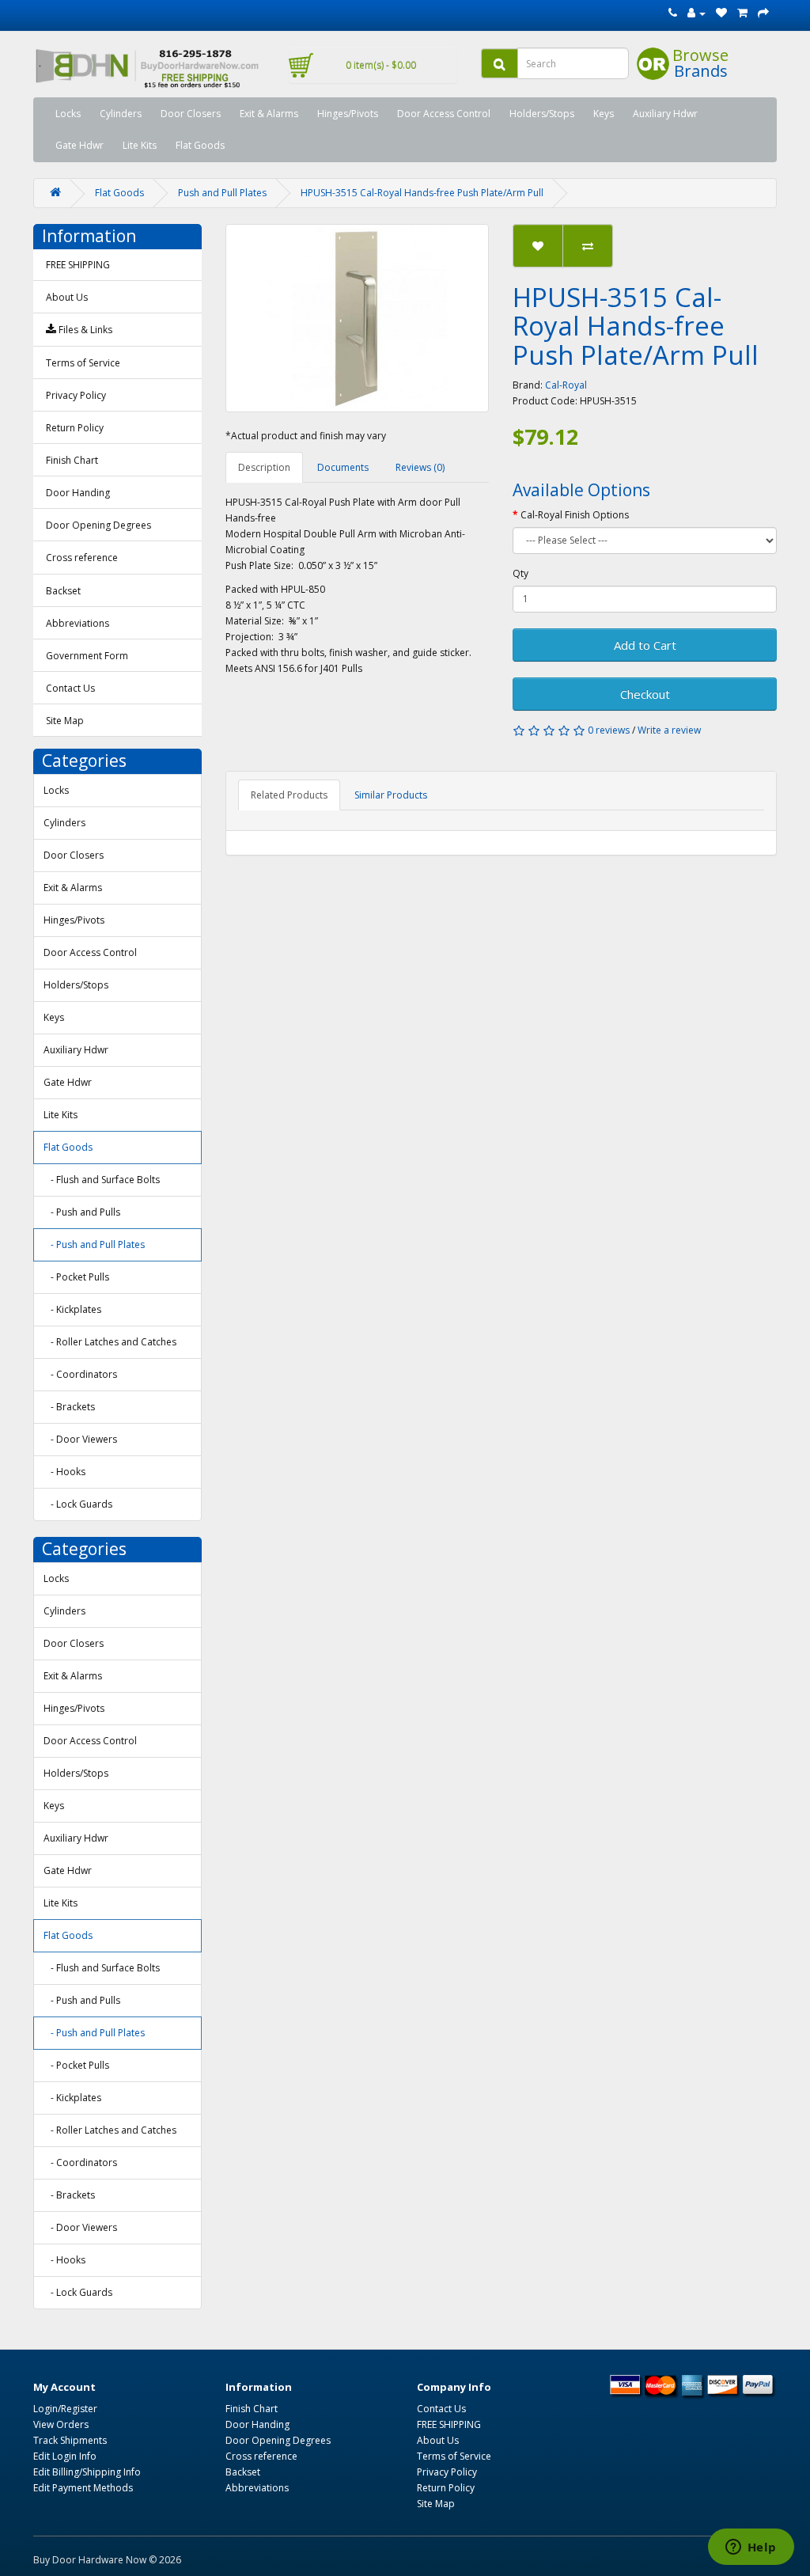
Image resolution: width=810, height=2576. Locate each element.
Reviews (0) (420, 467)
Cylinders (121, 114)
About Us (67, 297)
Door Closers (191, 114)
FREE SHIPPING (78, 265)
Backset (63, 591)
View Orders (61, 2424)
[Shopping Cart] (742, 13)
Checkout (645, 694)
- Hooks (64, 1472)
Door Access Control (444, 114)
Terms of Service (83, 363)
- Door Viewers (80, 1439)
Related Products (289, 795)
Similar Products (391, 795)
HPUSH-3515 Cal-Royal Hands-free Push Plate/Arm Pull (422, 193)
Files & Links (84, 330)
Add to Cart (645, 645)
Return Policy (75, 428)
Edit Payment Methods (83, 2488)
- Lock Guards (78, 1504)
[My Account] (696, 13)
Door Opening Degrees (98, 525)
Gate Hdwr (79, 145)
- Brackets (69, 1407)
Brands (701, 71)
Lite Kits (140, 145)
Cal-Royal (566, 385)
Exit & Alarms (269, 114)
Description (264, 467)
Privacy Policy (76, 395)
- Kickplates (72, 1309)
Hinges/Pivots (348, 114)
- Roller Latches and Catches (110, 1342)
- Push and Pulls (82, 1212)
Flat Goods (200, 145)
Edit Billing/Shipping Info (87, 2472)
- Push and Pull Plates (94, 1244)
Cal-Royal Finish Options (575, 515)
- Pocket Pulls (76, 1277)
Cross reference (82, 558)
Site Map (65, 721)
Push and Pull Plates (222, 193)
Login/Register (65, 2409)
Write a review (669, 730)
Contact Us (70, 688)
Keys (604, 114)
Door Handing (78, 493)
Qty (520, 573)
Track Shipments (70, 2440)
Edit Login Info (65, 2456)
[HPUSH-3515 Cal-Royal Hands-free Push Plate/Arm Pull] (358, 318)
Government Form (87, 656)
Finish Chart (72, 460)
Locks (68, 114)
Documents (343, 467)
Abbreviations (78, 623)
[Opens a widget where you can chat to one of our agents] (751, 2548)
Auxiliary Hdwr (665, 114)
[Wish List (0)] (721, 13)
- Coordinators (80, 1374)
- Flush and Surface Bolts (102, 1180)
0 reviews (609, 730)
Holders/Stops (542, 114)
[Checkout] (763, 13)
